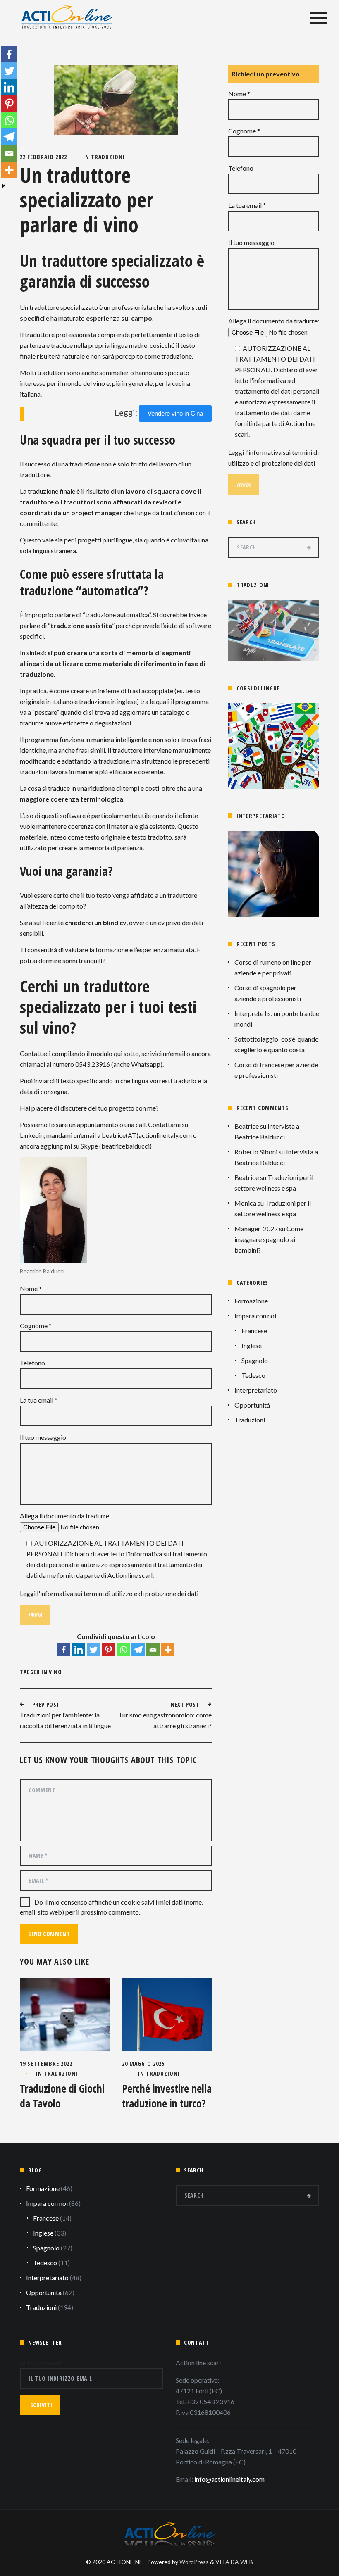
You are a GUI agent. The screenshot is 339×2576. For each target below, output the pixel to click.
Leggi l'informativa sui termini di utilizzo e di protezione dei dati (109, 1593)
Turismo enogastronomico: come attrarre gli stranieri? (165, 1720)
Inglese (252, 1345)
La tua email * (39, 1400)
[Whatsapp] (123, 1650)
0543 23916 (93, 1064)
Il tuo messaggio (43, 1437)
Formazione (251, 1301)
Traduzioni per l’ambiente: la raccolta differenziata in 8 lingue (65, 1720)
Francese (254, 1331)
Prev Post (46, 1704)
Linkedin (32, 1135)
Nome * (31, 1288)
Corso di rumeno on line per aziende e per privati (273, 967)
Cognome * (36, 1326)
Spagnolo (255, 1360)
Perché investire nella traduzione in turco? (167, 2096)
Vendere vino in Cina (175, 413)
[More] (168, 1650)
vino (55, 1672)
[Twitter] (93, 1650)
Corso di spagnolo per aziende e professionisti (268, 993)
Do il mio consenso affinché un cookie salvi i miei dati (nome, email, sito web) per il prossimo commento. (111, 1907)
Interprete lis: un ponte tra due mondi (277, 1019)
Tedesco (253, 1375)
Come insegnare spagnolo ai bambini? (269, 1239)
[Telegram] (138, 1650)
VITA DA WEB (234, 2562)
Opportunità (252, 1405)
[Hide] (3, 186)
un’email (174, 1053)
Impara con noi (255, 1316)
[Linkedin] (79, 1650)
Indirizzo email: (42, 2363)
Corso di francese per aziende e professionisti (276, 1070)
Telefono (32, 1363)
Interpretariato (256, 1390)
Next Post (185, 1704)
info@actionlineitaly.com (229, 2479)
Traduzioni (108, 157)
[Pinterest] (108, 1650)
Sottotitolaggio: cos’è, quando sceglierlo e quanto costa (277, 1044)
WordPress (194, 2562)
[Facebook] (64, 1650)
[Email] (153, 1650)
